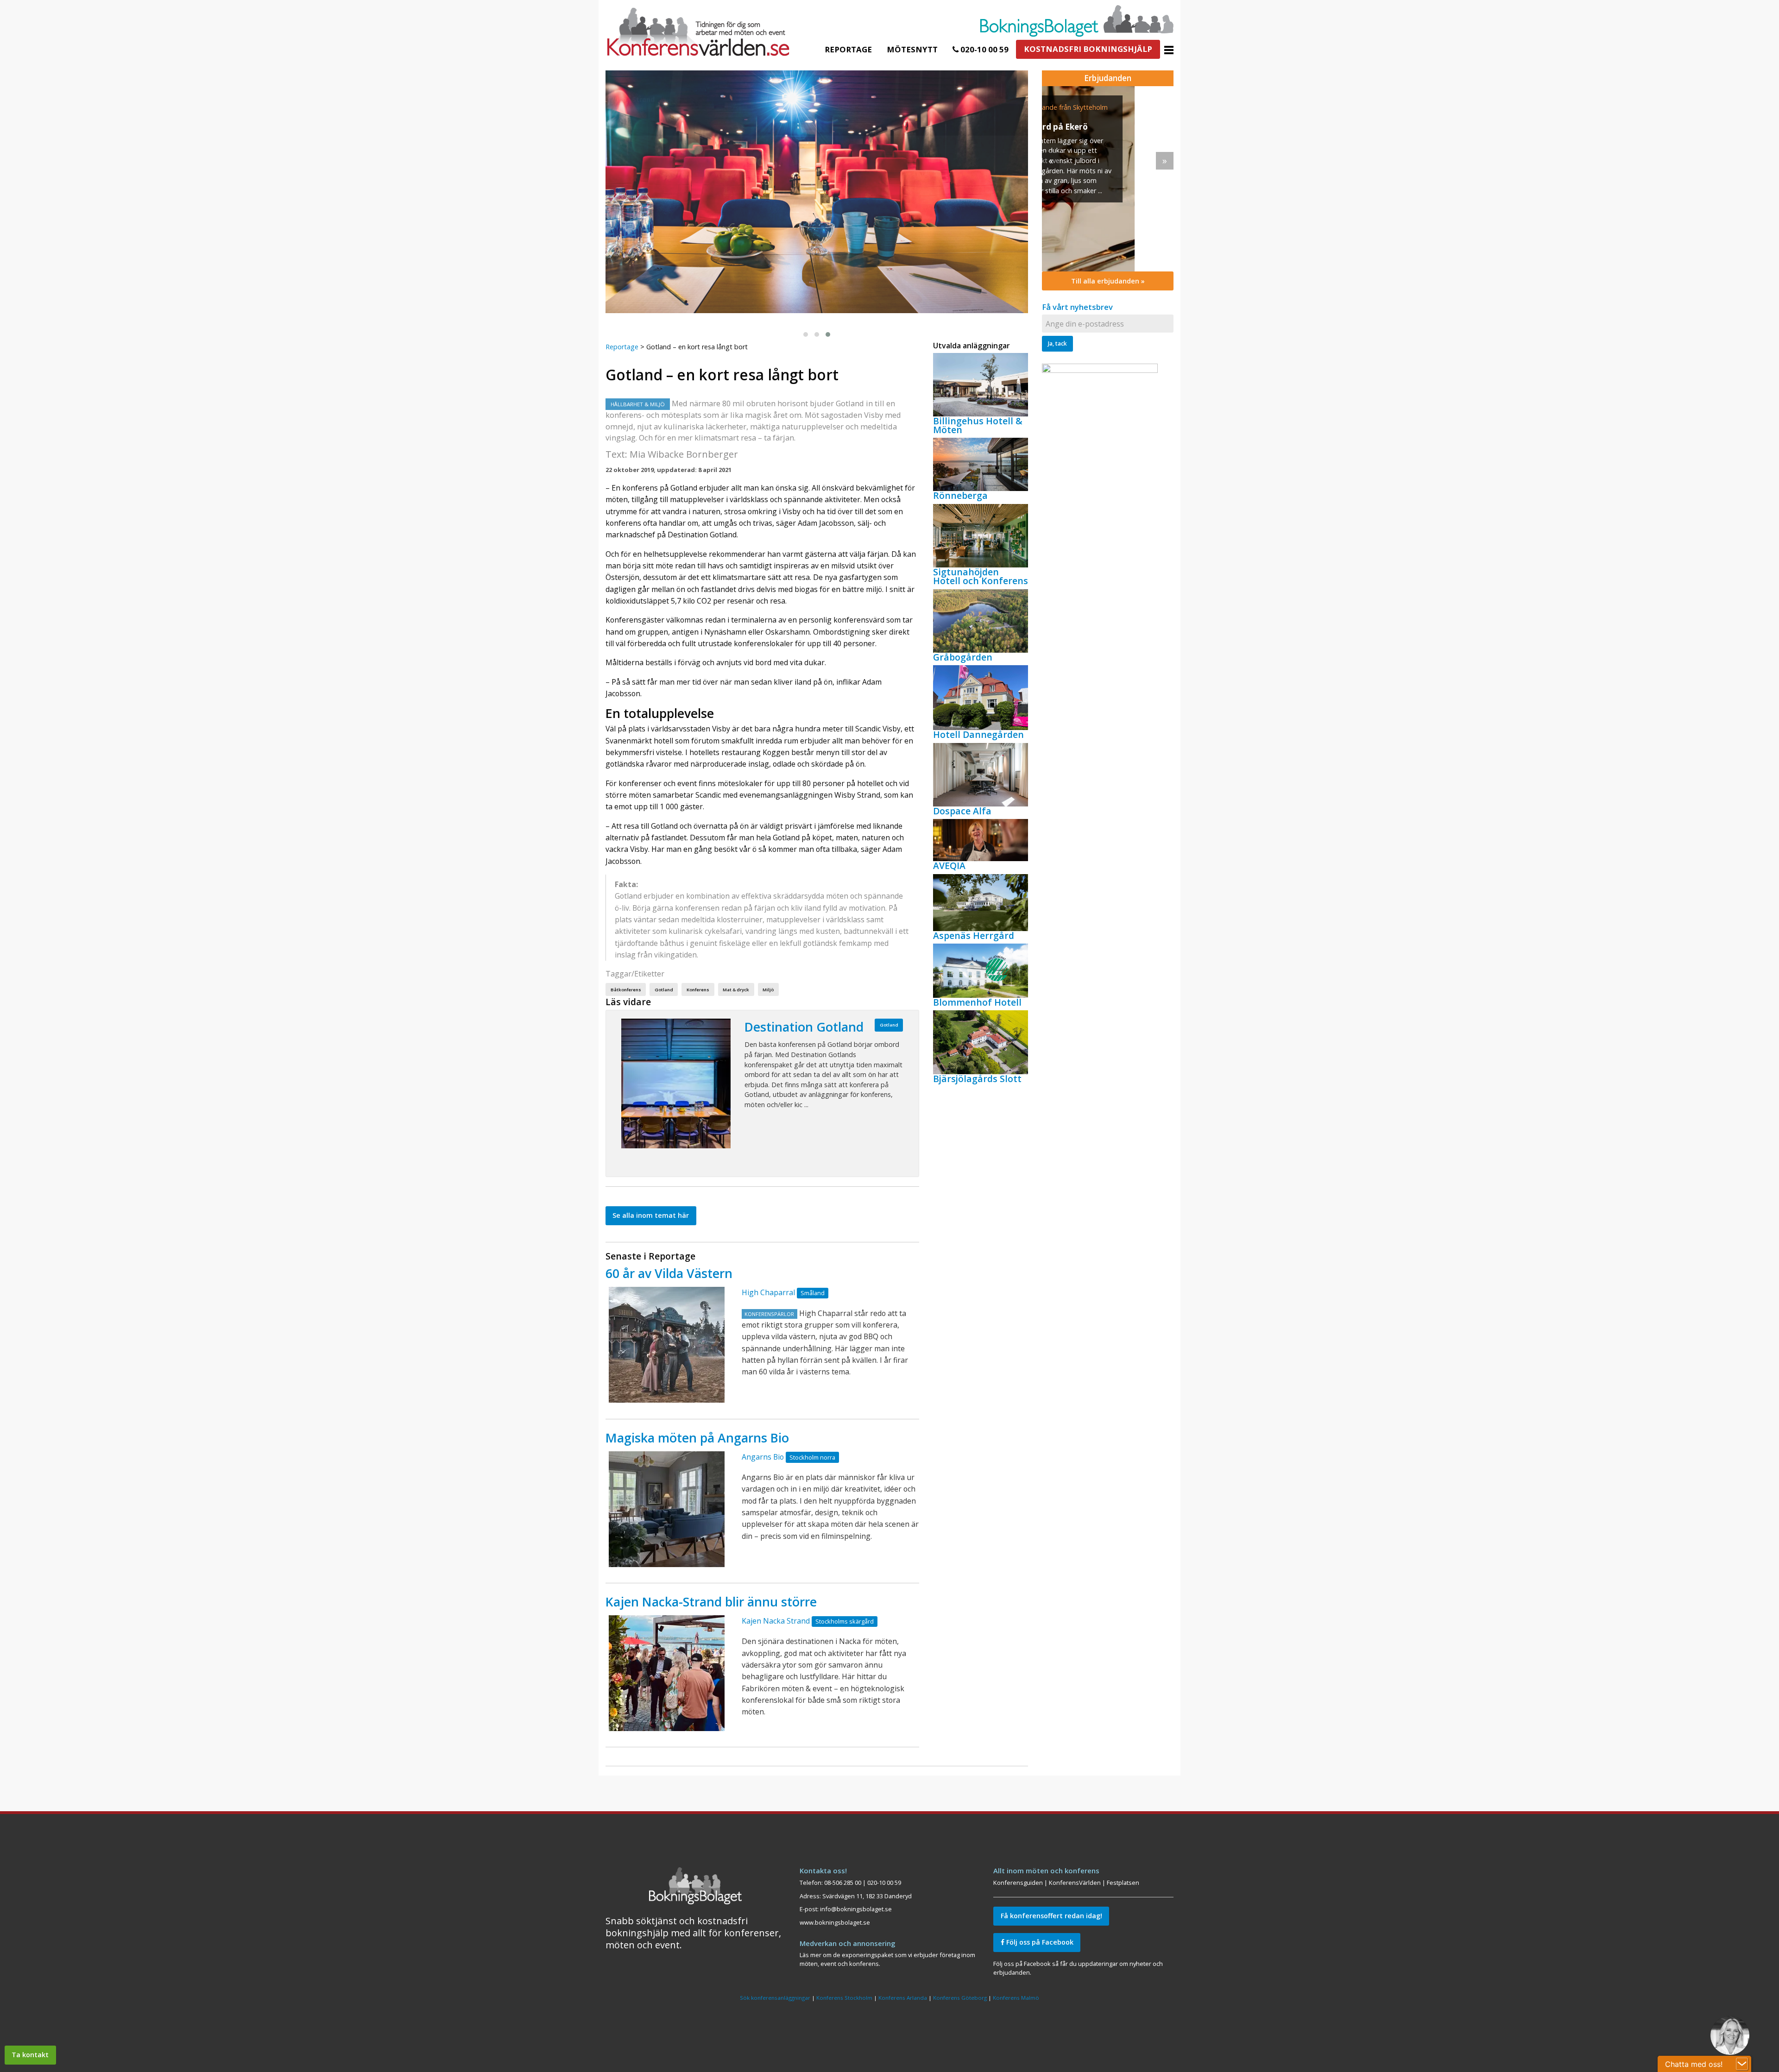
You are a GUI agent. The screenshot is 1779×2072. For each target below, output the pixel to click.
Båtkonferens (626, 990)
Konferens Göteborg (960, 1998)
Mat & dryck (736, 990)
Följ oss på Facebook (1039, 1942)
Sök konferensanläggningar (775, 1998)
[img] (1108, 179)
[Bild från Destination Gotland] (676, 1083)
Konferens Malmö (1016, 1998)
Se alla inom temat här (651, 1215)
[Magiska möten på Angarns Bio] (667, 1509)
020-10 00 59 (984, 49)
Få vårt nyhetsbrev (1077, 307)
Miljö (768, 990)
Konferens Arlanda (903, 1998)
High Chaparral (768, 1292)
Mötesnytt (912, 49)
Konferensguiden (1018, 1883)
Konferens (698, 990)
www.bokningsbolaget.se (835, 1922)
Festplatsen (1123, 1883)
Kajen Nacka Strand (776, 1621)
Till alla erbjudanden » (1108, 281)
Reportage (848, 49)
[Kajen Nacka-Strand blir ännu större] (667, 1673)
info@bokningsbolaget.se (856, 1909)
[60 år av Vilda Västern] (667, 1345)
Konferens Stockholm (844, 1998)
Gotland (664, 990)
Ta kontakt (30, 2055)
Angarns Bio (763, 1457)
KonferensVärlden (1075, 1883)
